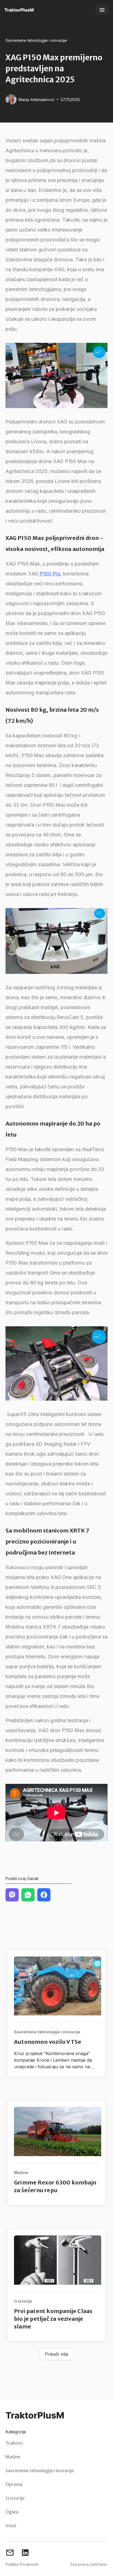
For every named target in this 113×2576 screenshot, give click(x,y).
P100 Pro (49, 574)
